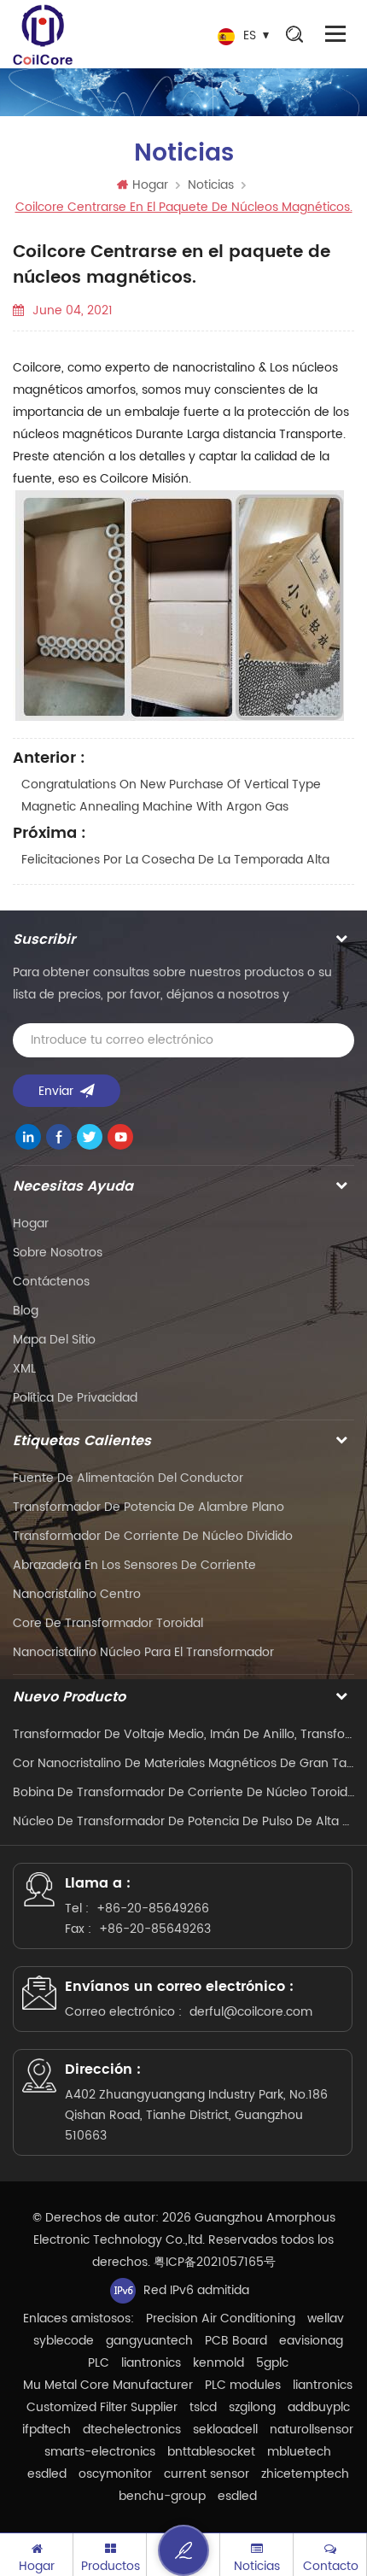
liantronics (151, 2363)
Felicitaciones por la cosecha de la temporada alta (175, 860)
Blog (26, 1311)
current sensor (207, 2474)
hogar (31, 1224)
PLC (99, 2363)
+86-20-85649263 (155, 1929)
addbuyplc (319, 2407)
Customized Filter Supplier (102, 2407)
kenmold (218, 2363)
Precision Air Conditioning (221, 2318)
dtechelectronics (132, 2430)
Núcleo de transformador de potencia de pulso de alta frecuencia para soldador (183, 1821)
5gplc (272, 2363)
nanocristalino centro (77, 1594)
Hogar (150, 185)
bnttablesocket (211, 2452)
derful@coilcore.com (251, 2012)
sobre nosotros (58, 1253)
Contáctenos (51, 1282)
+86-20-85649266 (153, 1909)
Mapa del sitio (54, 1340)
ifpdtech (47, 2430)
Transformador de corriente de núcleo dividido (153, 1536)
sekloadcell (225, 2430)
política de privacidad (75, 1398)
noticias (211, 185)
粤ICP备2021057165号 (215, 2262)
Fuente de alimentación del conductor (128, 1478)
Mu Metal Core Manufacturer (108, 2385)
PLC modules (243, 2385)
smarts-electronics (100, 2452)
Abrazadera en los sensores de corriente (134, 1565)
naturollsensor (312, 2430)
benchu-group (162, 2496)
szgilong (252, 2407)
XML (24, 1369)
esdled (47, 2474)
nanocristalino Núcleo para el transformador (143, 1652)
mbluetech (299, 2452)
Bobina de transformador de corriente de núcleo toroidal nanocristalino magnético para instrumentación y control (183, 1792)
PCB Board (236, 2341)
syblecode (64, 2341)
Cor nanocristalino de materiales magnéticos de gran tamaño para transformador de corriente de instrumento (183, 1763)
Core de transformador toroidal (108, 1623)
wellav (326, 2318)
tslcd (203, 2407)
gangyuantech (149, 2341)
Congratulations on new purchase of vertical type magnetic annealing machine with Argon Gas (171, 796)
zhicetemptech (305, 2474)
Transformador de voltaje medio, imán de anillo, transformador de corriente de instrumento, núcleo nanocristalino (183, 1734)
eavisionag (311, 2341)
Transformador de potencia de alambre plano (149, 1507)
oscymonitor (115, 2474)
